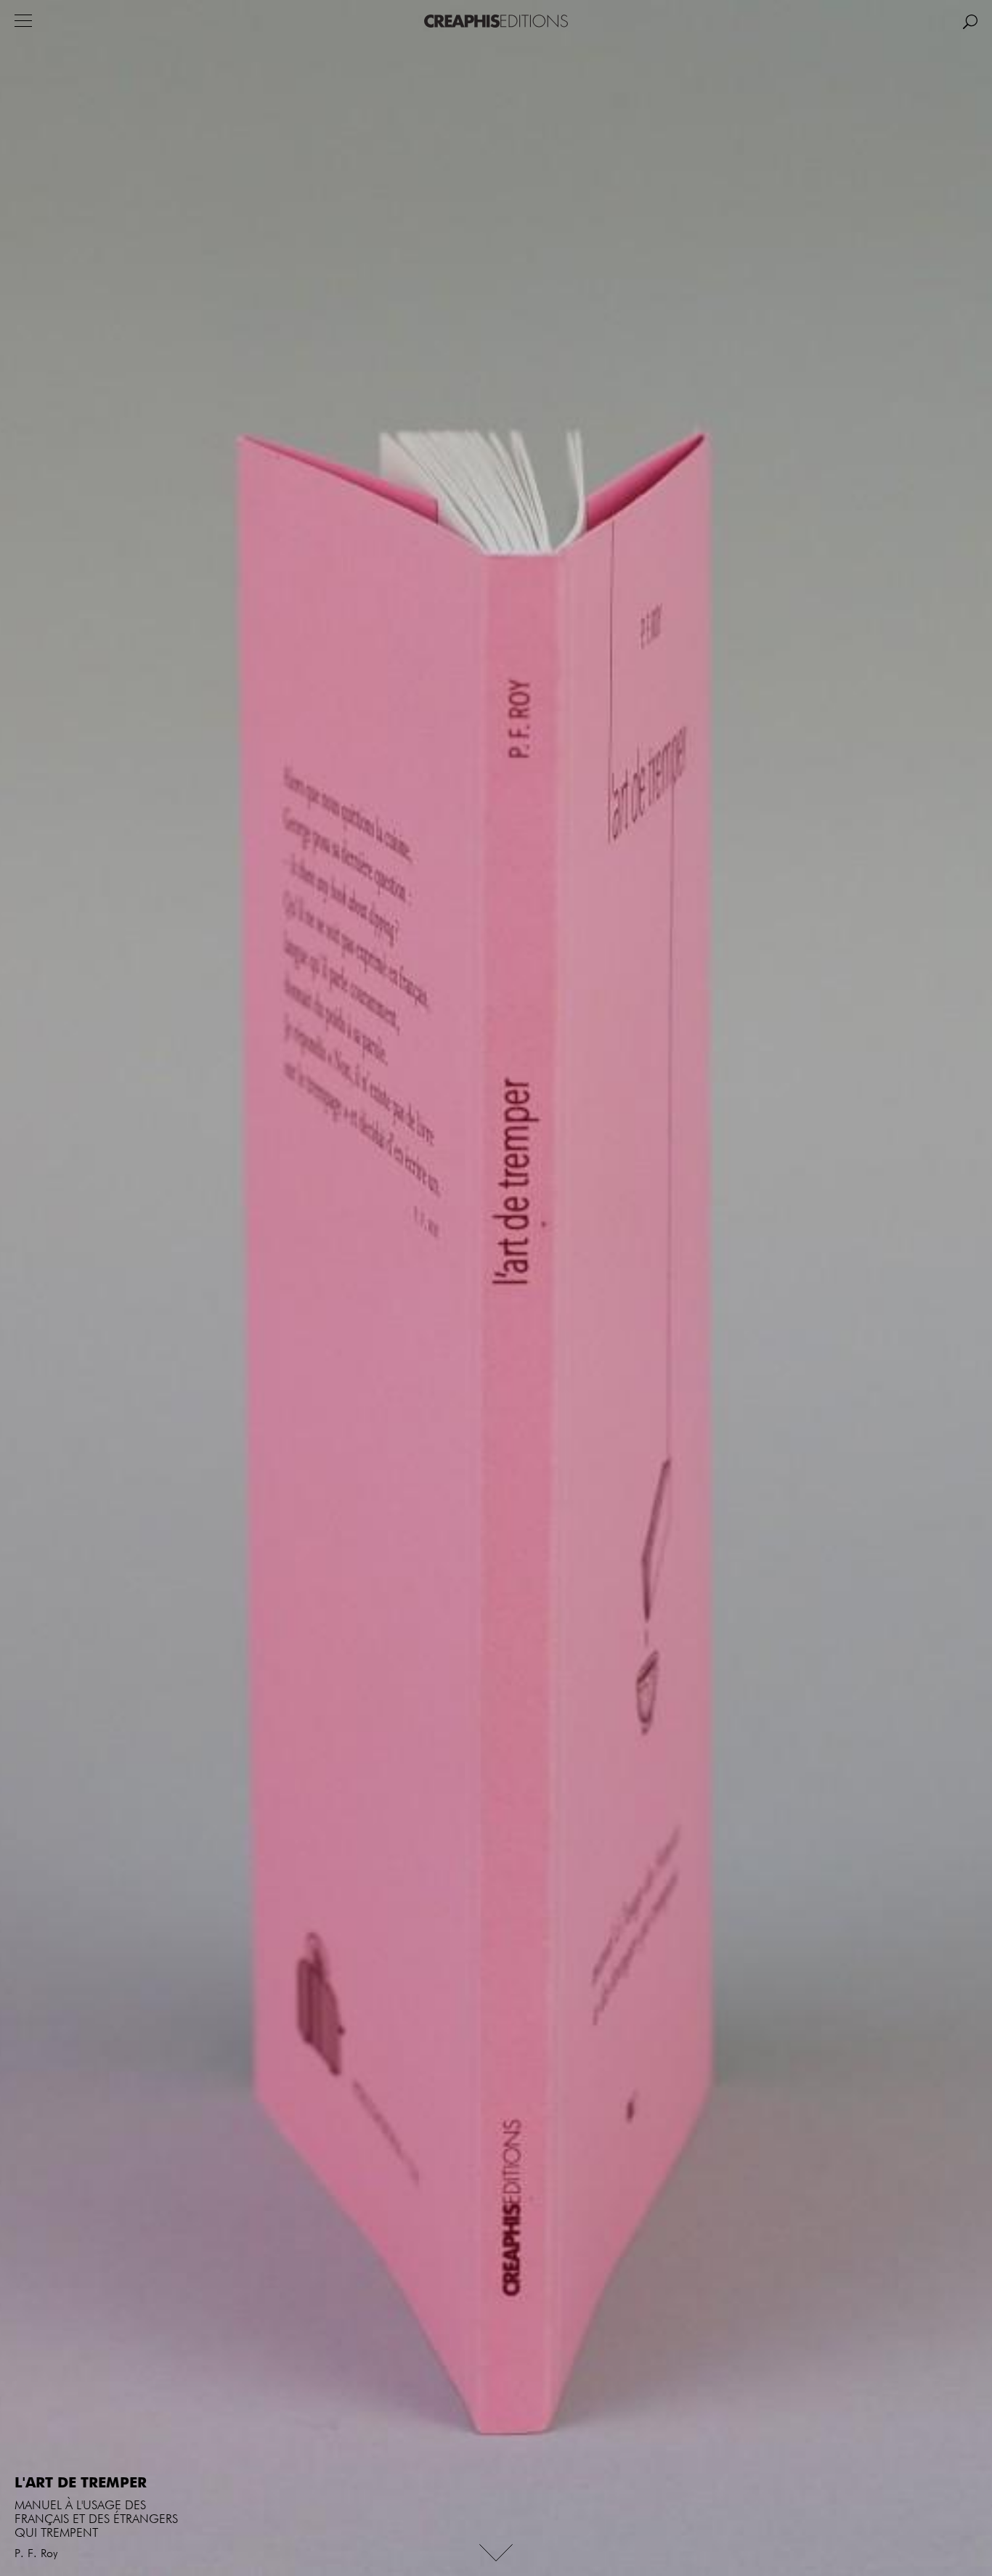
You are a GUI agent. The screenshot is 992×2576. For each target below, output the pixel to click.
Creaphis (496, 21)
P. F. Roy (36, 2554)
